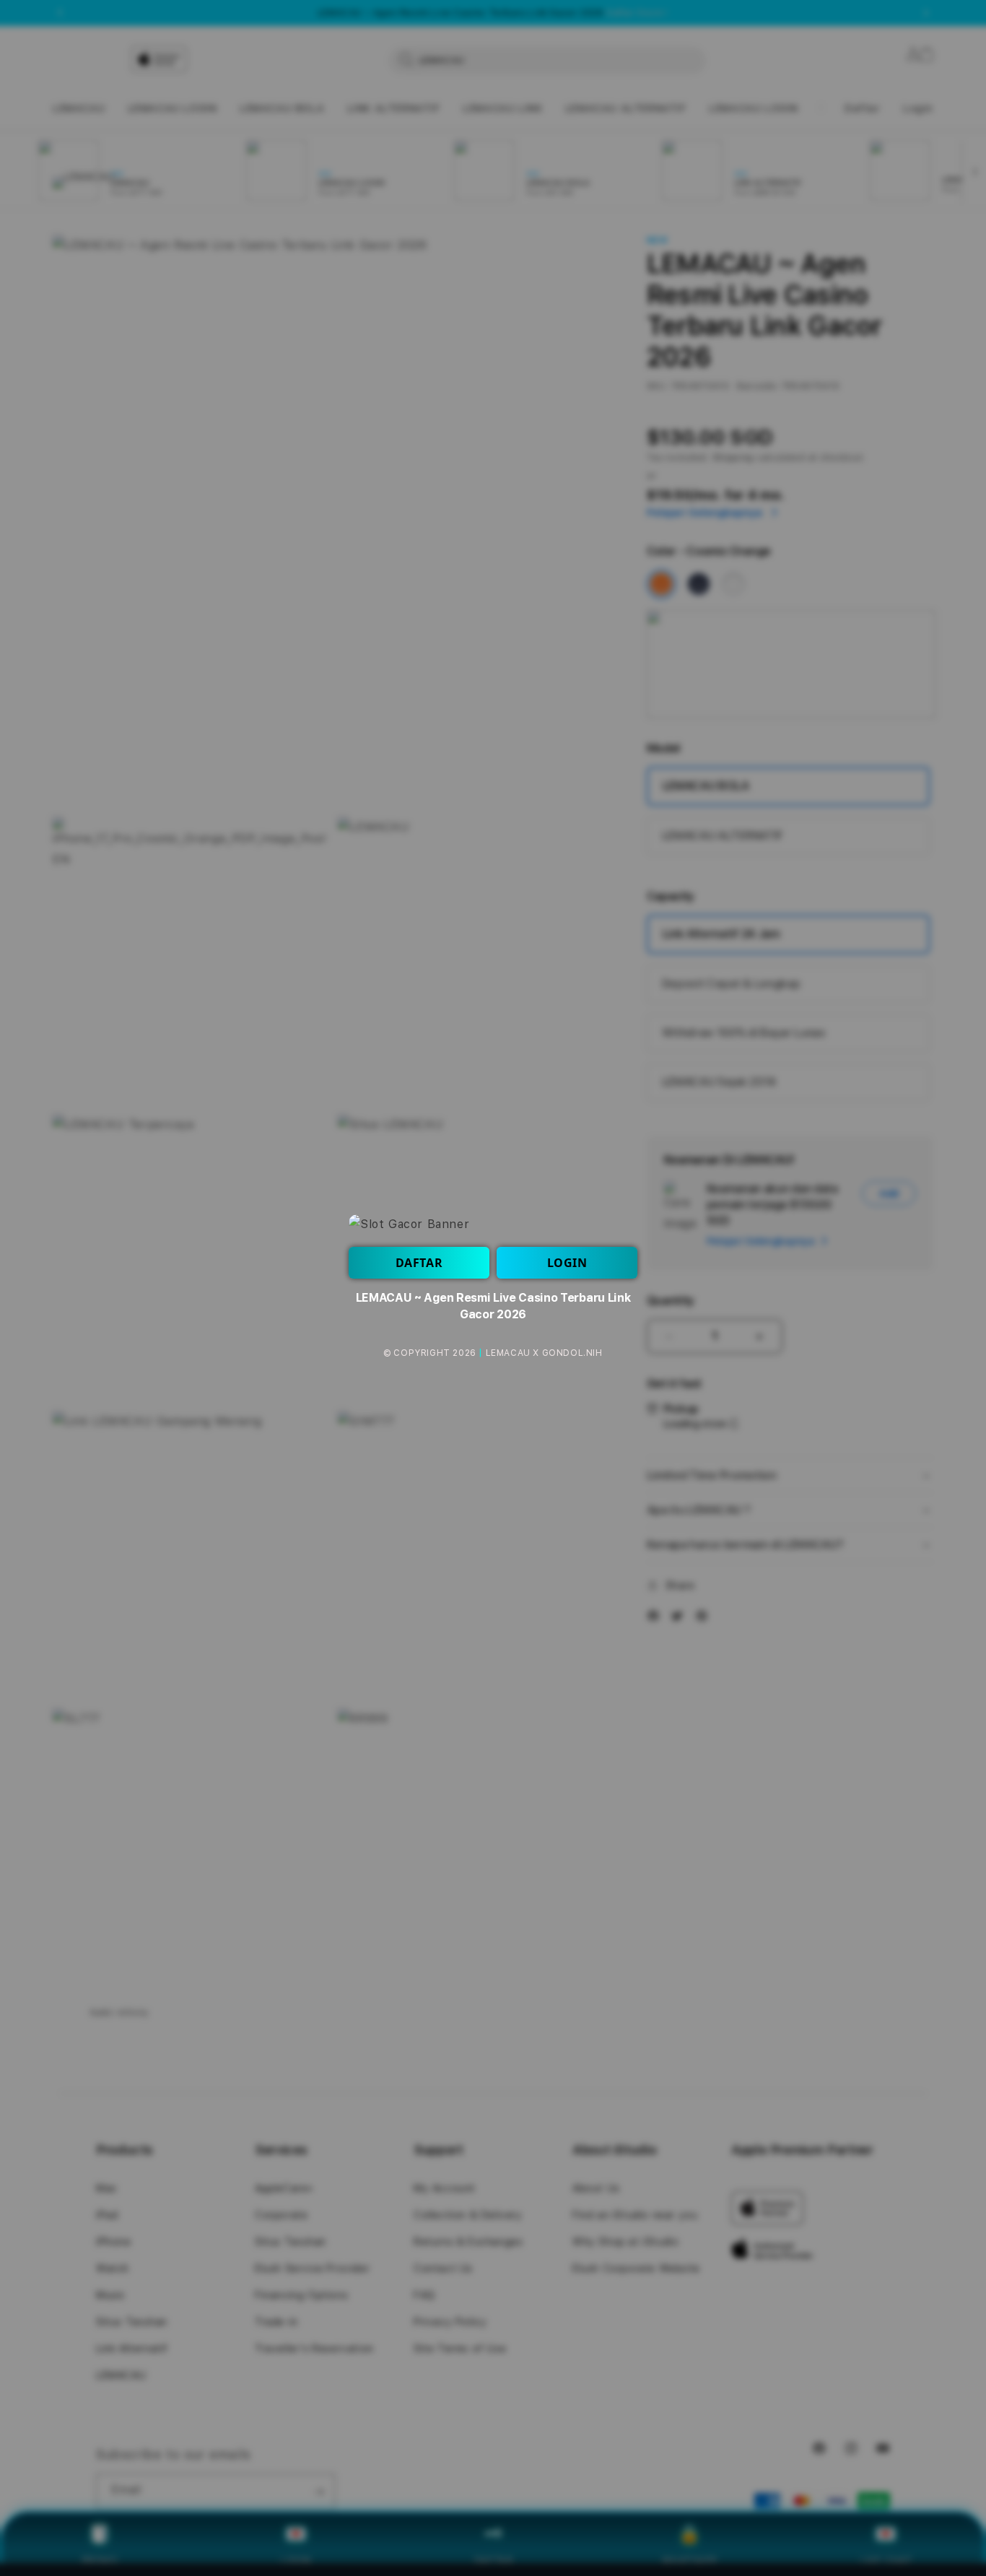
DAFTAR (419, 1263)
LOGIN (567, 1263)
